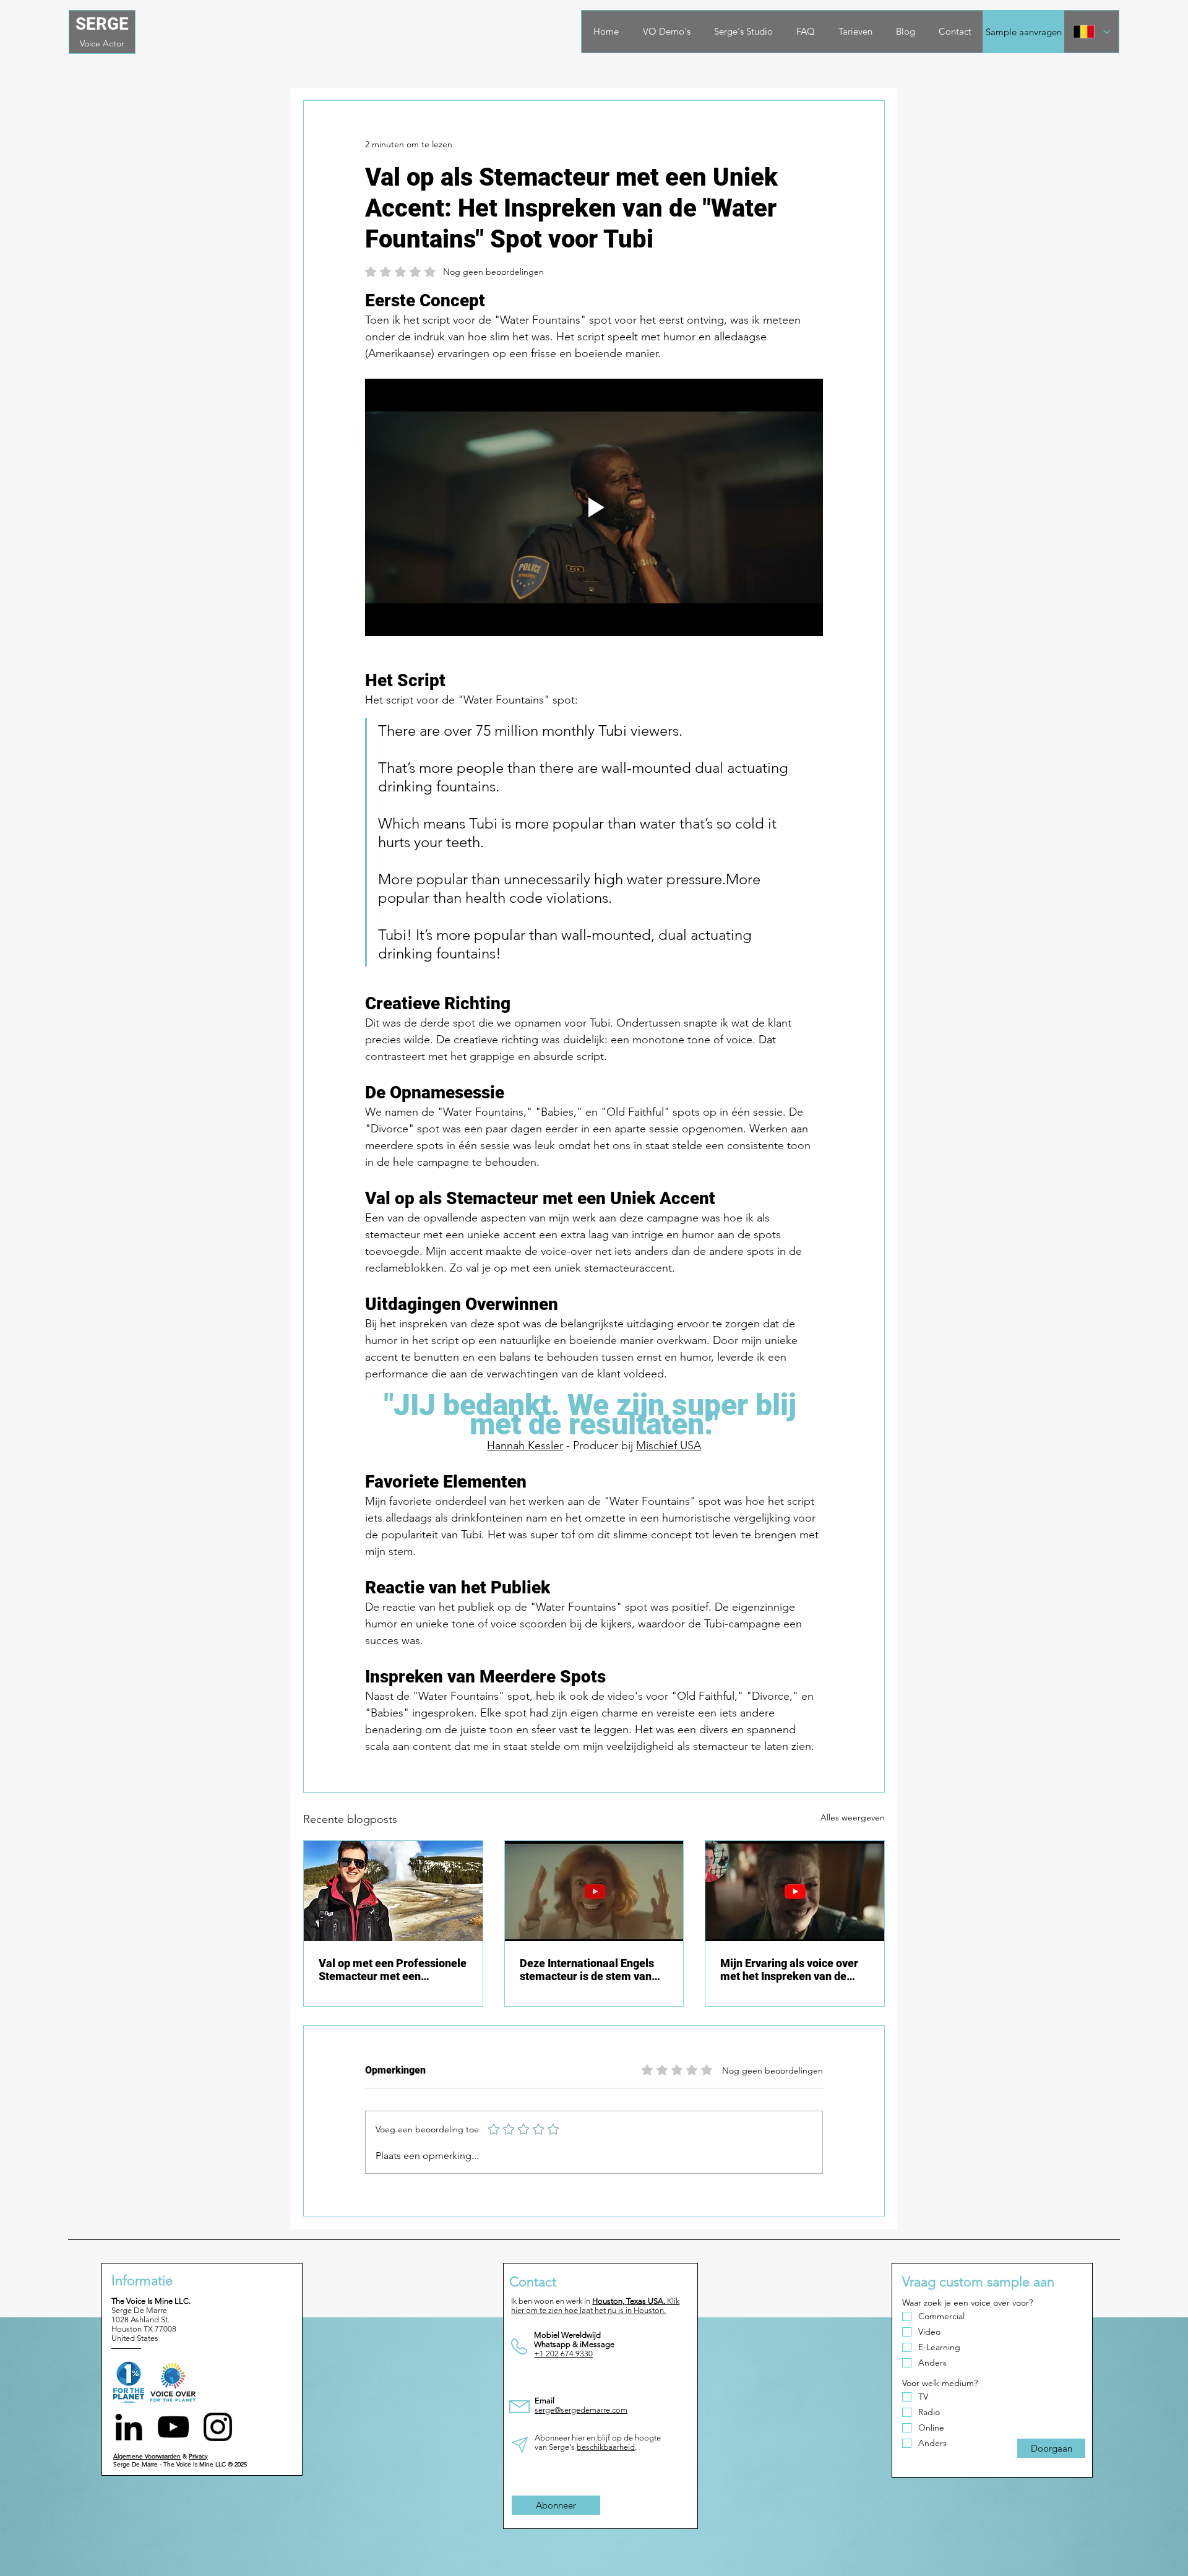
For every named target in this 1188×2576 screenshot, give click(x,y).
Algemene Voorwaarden (147, 2456)
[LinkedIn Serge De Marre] (129, 2427)
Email (544, 2401)
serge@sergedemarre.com (581, 2410)
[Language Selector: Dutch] (1091, 32)
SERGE (102, 24)
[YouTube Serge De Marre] (173, 2427)
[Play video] (594, 507)
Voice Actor (102, 43)
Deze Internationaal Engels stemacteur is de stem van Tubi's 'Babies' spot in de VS (588, 1970)
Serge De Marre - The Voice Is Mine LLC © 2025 (180, 2464)
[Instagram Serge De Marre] (218, 2427)
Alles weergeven (853, 1817)
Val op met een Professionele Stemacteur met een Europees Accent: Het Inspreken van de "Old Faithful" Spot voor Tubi (393, 1970)
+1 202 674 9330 (563, 2354)
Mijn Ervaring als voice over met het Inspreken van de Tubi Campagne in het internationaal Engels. (789, 1970)
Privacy (198, 2456)
